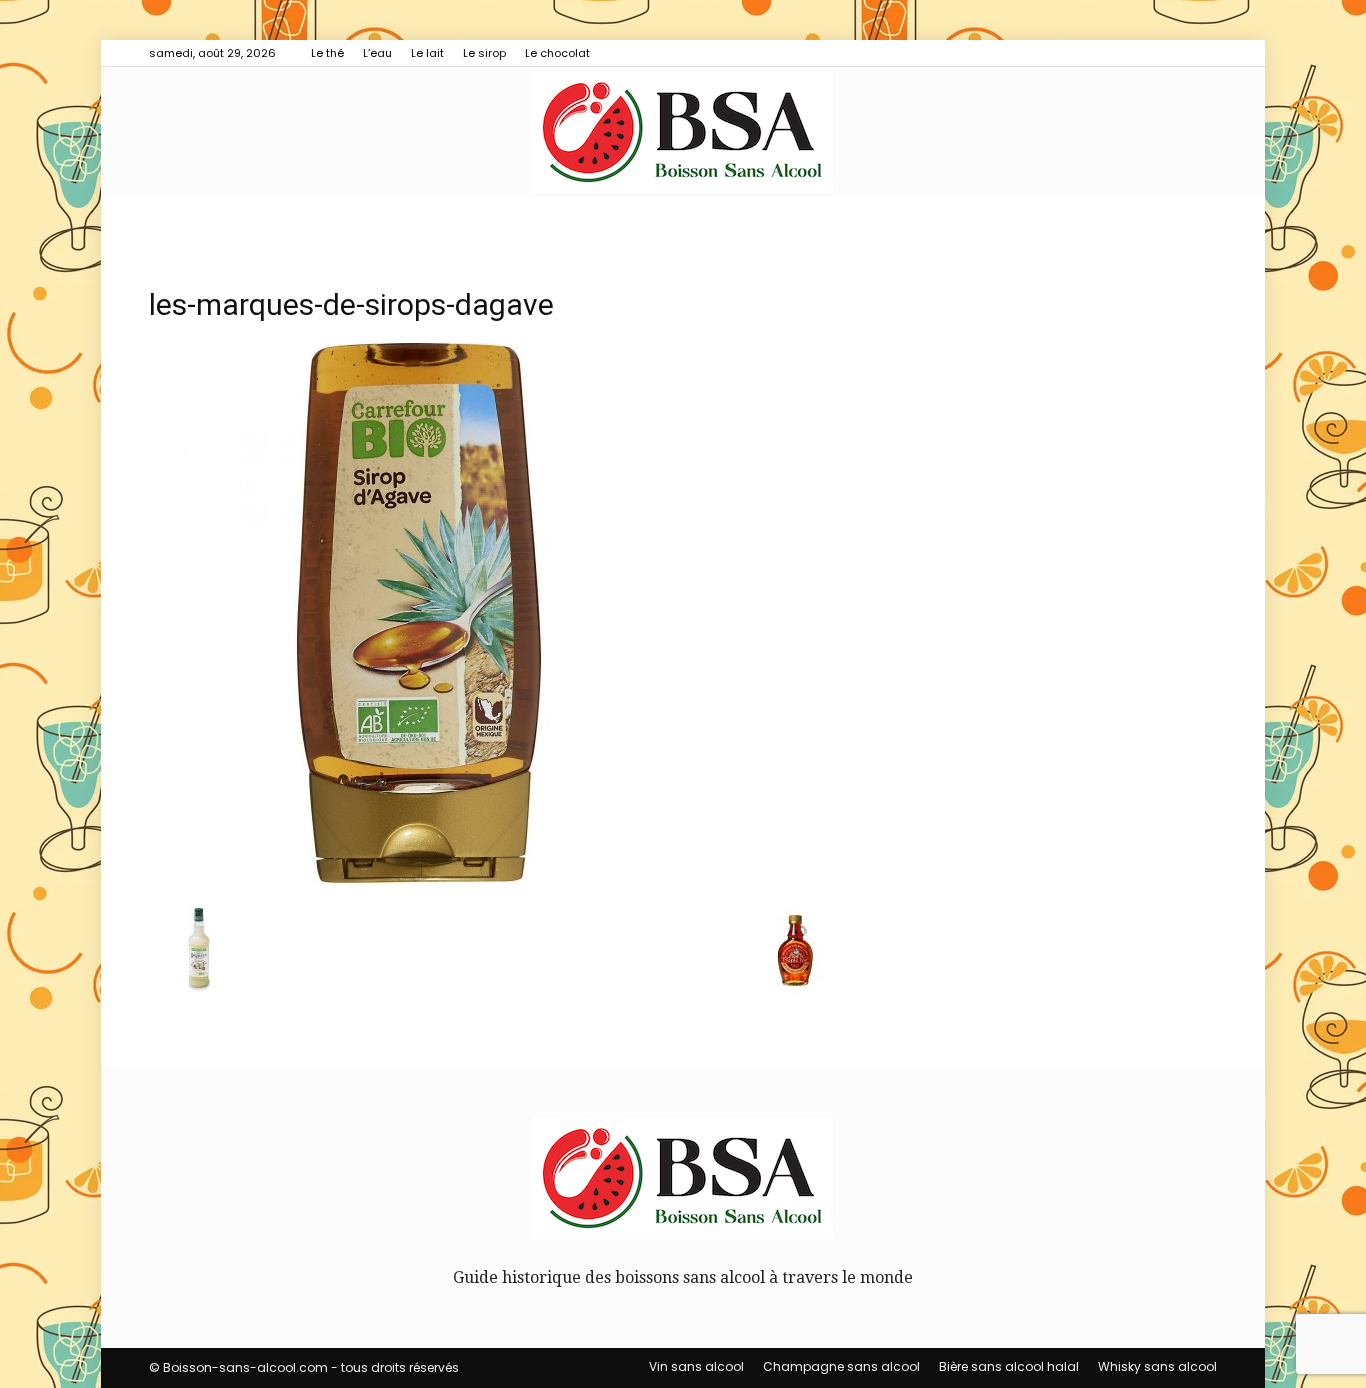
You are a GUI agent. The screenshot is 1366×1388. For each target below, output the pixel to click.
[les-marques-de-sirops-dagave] (419, 877)
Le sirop (484, 53)
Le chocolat (557, 53)
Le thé (327, 53)
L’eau (377, 53)
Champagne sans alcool (841, 1366)
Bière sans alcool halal (1009, 1366)
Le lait (427, 53)
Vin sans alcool (696, 1366)
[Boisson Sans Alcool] (683, 132)
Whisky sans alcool (1157, 1366)
